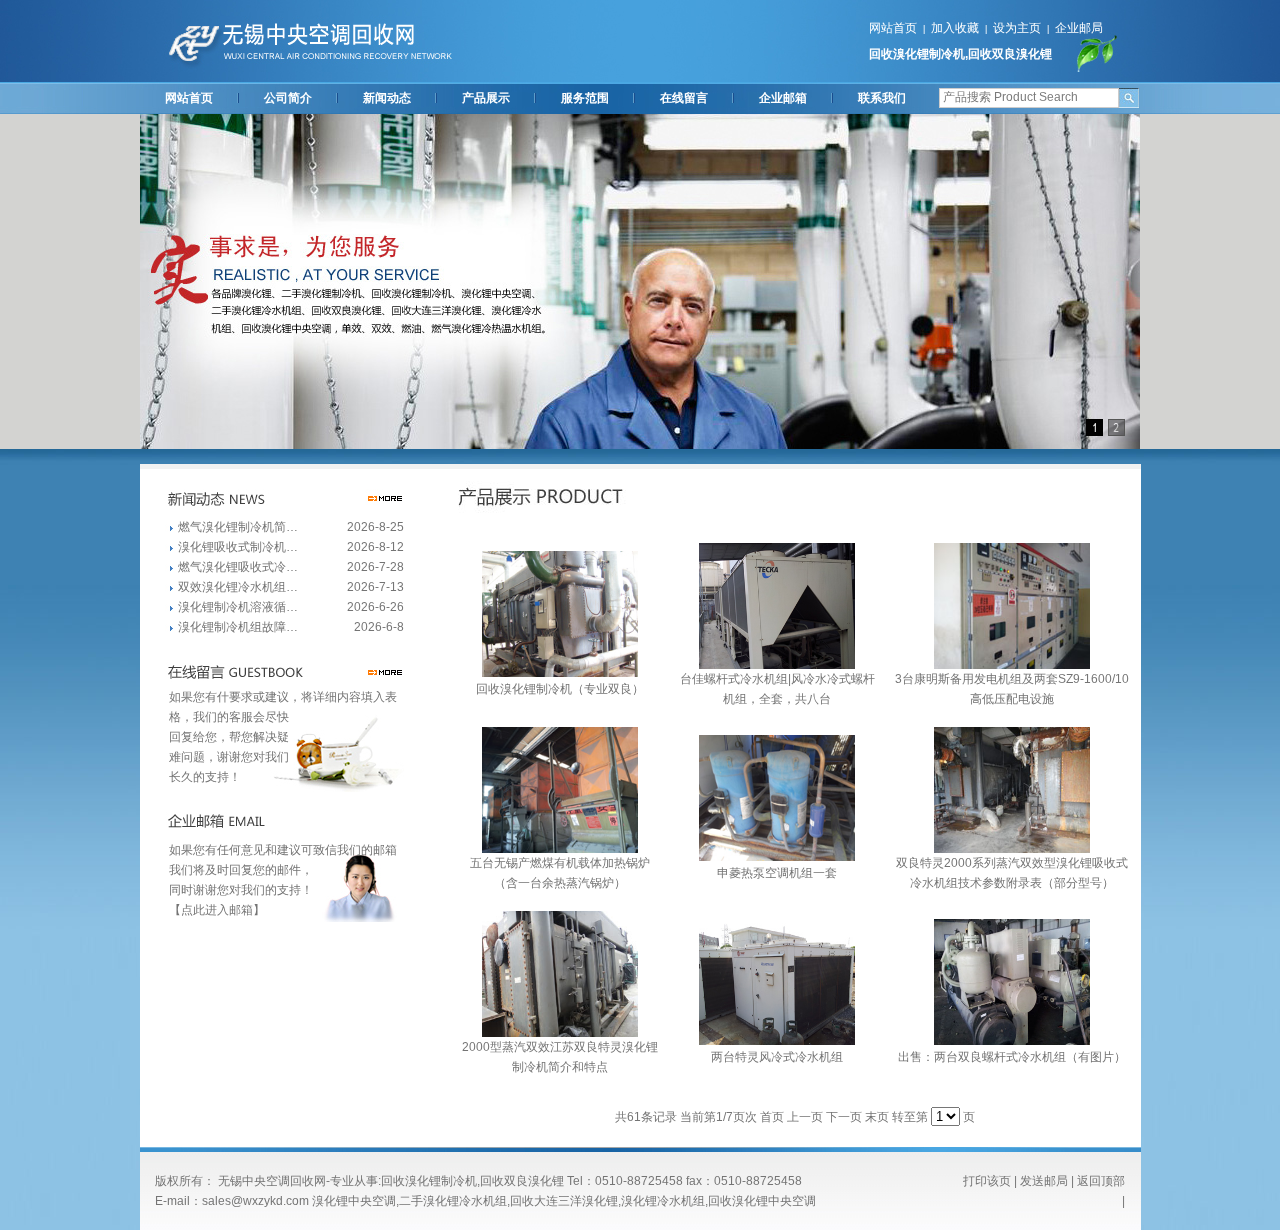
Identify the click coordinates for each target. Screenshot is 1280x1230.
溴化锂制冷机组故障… (238, 627)
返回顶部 (1101, 1181)
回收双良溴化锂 (1010, 54)
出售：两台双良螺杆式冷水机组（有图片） (1012, 1057)
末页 (877, 1117)
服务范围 (585, 98)
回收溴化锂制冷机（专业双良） (560, 689)
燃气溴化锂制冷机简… (238, 527)
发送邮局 (1044, 1181)
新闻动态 (387, 98)
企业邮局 (1079, 28)
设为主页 (1017, 28)
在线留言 (684, 98)
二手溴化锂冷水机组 (453, 1201)
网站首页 (893, 28)
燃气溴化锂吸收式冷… (238, 567)
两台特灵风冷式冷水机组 (777, 1057)
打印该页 (987, 1181)
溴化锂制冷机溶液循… (238, 607)
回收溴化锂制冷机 (917, 54)
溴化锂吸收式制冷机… (238, 547)
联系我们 (882, 98)
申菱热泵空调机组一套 (777, 873)
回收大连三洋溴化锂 (564, 1201)
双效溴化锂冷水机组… (238, 587)
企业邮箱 (783, 98)
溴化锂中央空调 (354, 1201)
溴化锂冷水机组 (663, 1201)
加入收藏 (955, 28)
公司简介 (288, 98)
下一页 (844, 1117)
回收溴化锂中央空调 (762, 1201)
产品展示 (486, 98)
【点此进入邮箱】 (217, 910)
